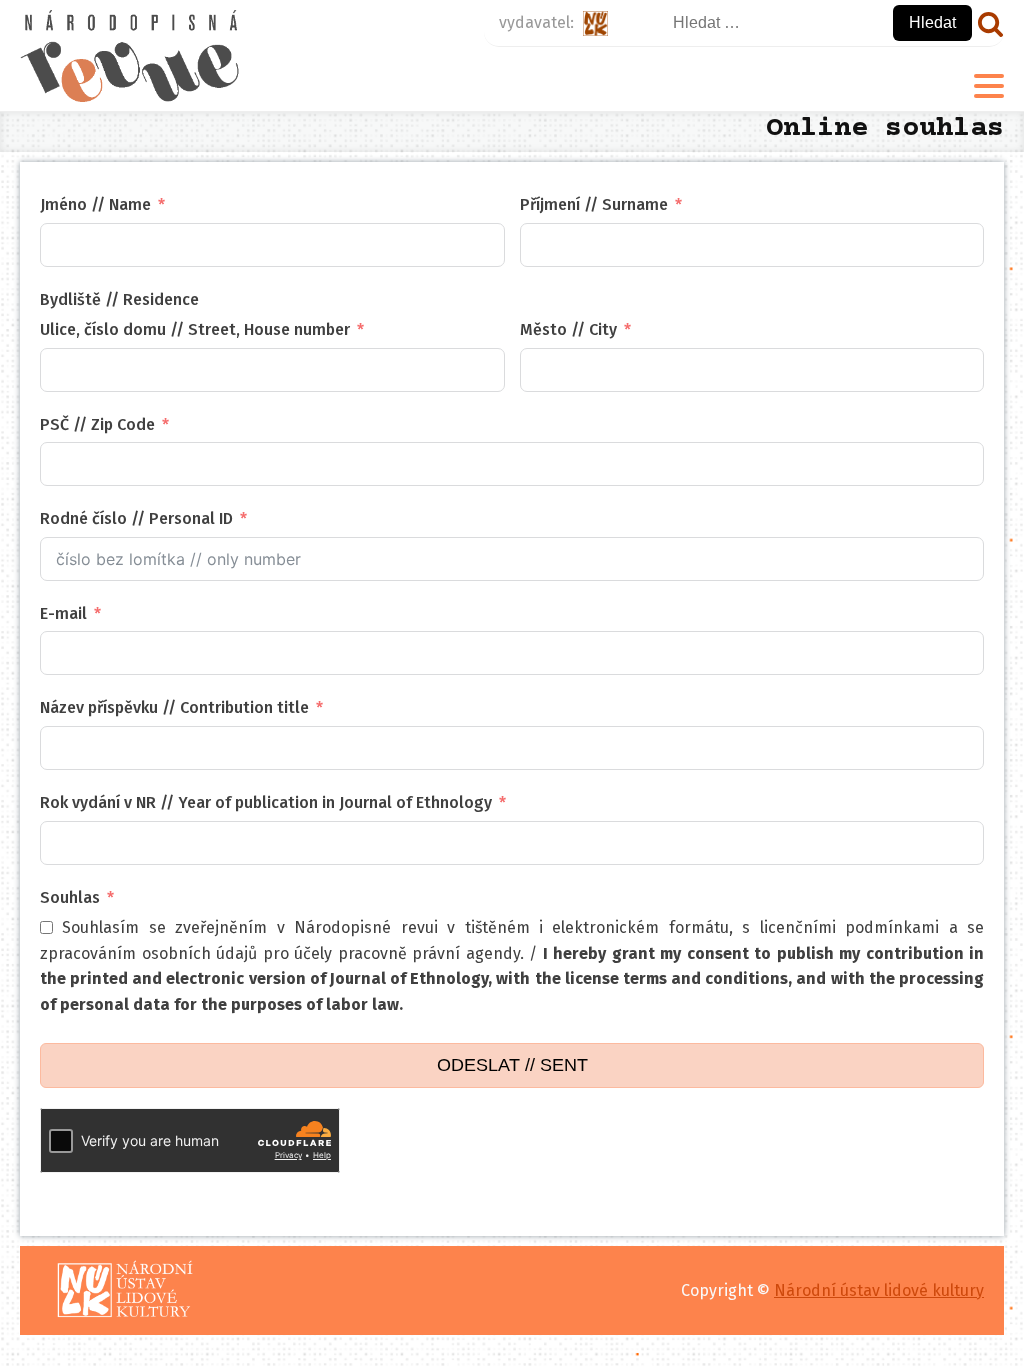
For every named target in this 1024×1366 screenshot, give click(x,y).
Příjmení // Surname (594, 204)
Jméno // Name (95, 204)
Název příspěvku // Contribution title (174, 707)
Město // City (568, 329)
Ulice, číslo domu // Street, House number (195, 329)
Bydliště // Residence (119, 299)
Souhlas (70, 897)
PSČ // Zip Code (97, 424)
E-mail (63, 613)
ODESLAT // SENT (512, 1065)
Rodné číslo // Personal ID (136, 518)
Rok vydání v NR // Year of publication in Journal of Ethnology (266, 802)
